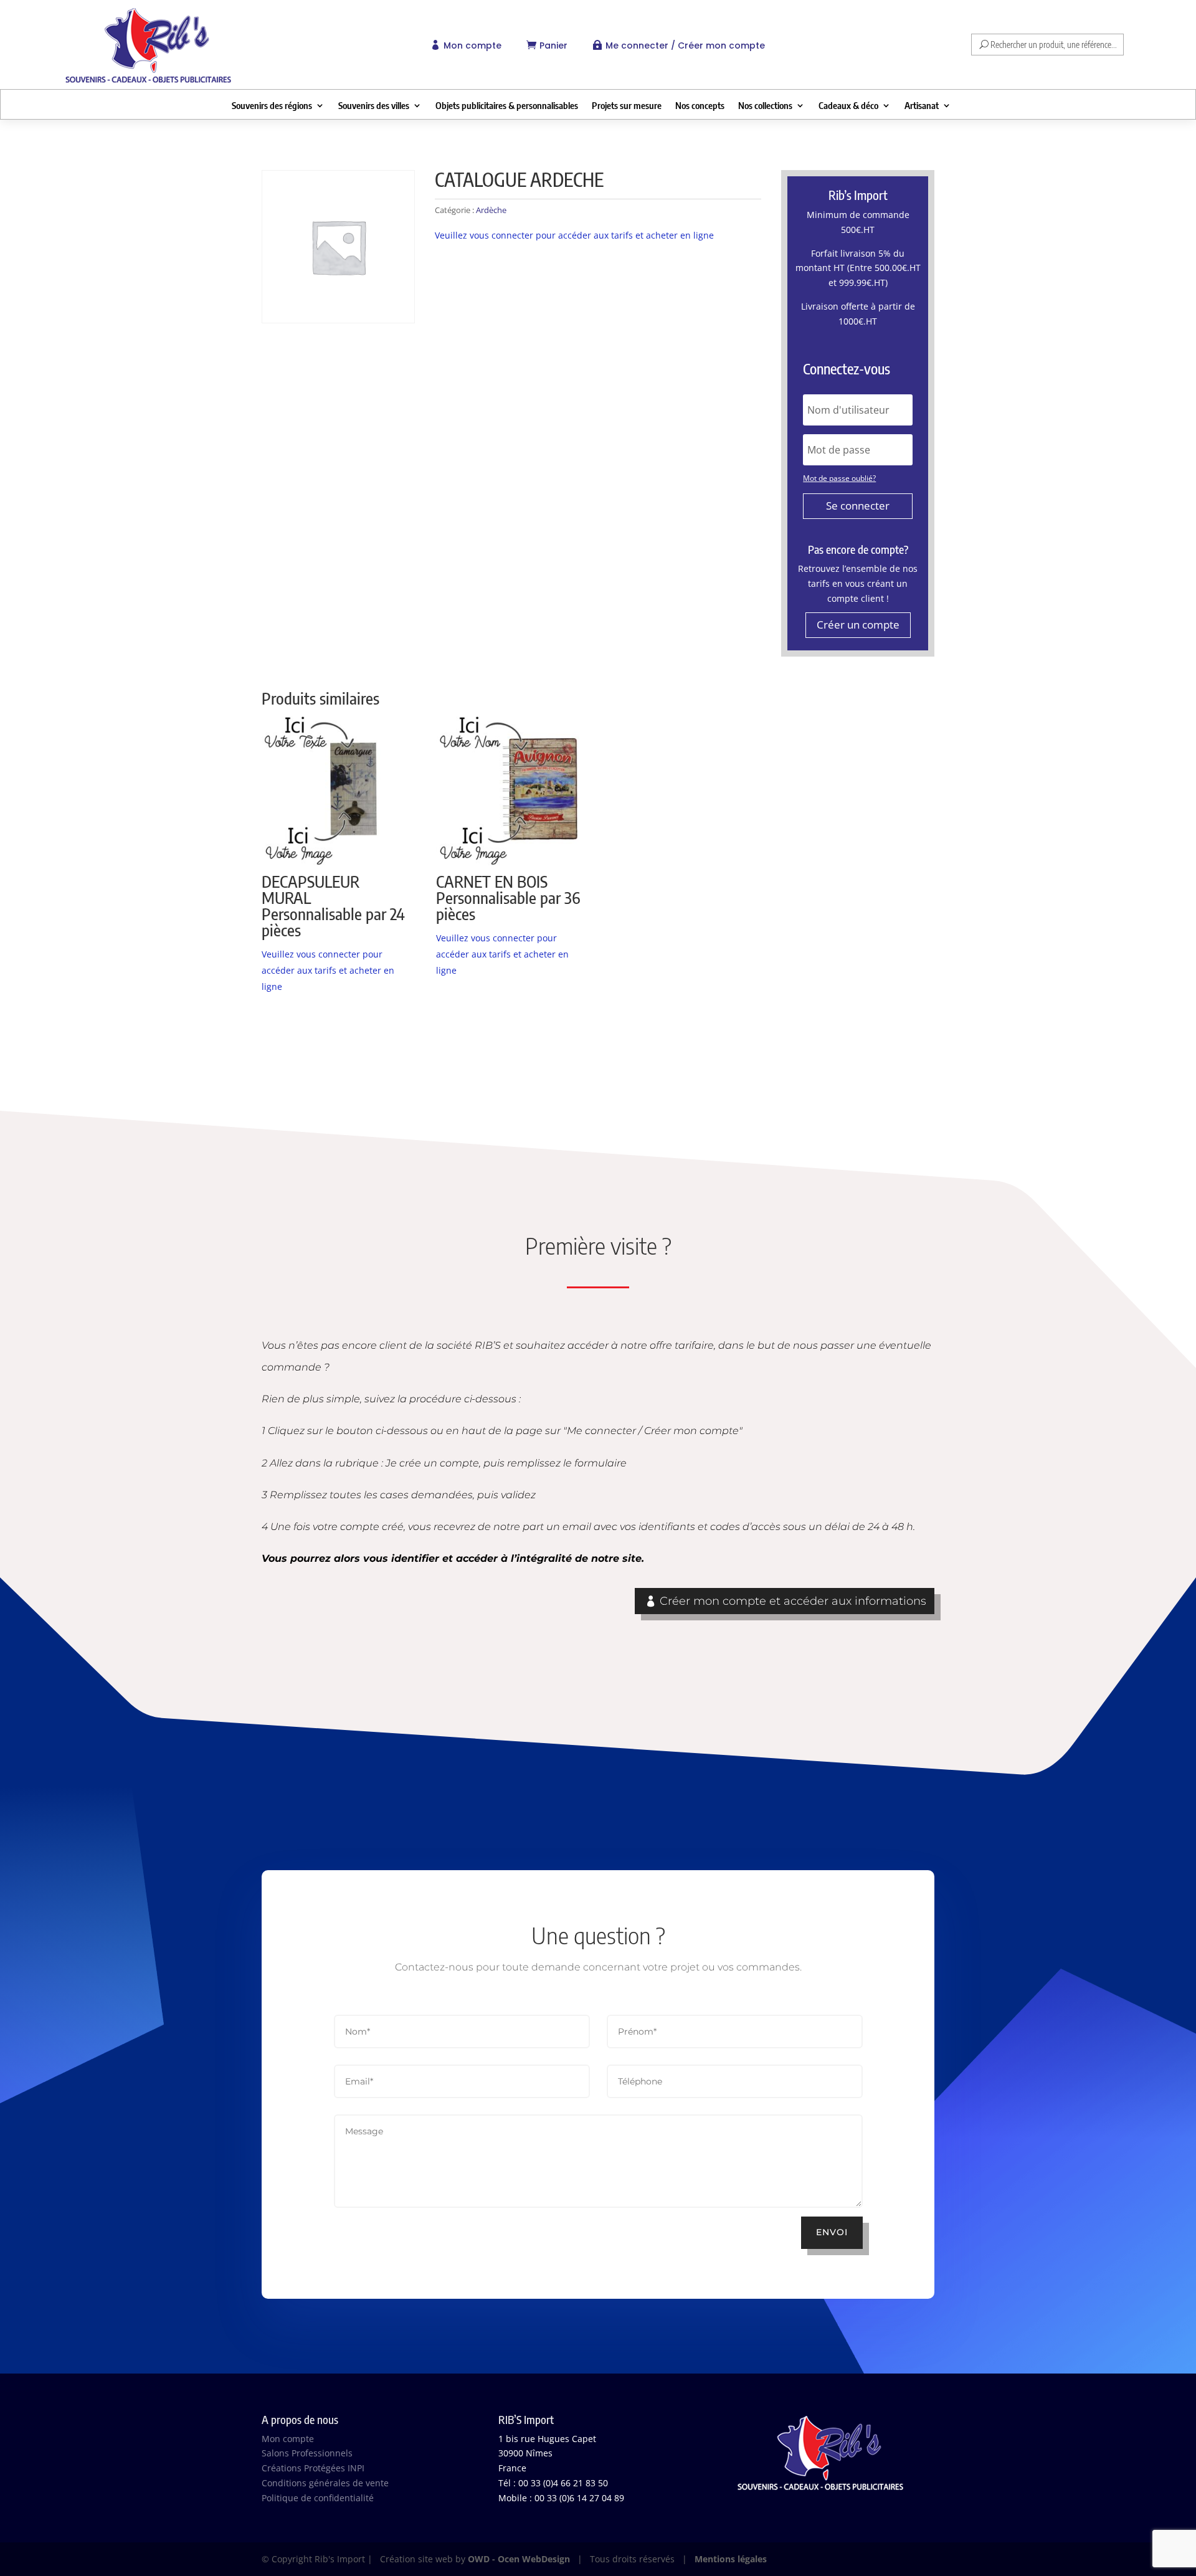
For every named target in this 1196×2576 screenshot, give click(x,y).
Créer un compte (858, 625)
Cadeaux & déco (848, 106)
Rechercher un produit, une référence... (1054, 45)
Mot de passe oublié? (839, 478)
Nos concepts (700, 106)
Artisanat (922, 106)
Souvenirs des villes (374, 106)
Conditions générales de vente (325, 2483)
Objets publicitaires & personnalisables (507, 106)
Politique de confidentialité (318, 2498)
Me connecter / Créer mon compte (685, 45)
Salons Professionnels (307, 2453)
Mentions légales (731, 2559)
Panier (553, 45)
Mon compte (472, 45)
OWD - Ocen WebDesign (519, 2559)
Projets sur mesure (627, 106)
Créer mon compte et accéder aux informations (793, 1601)
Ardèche (491, 210)
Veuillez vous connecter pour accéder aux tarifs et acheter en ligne (574, 235)
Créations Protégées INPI (313, 2468)
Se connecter (858, 506)
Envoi (832, 2232)
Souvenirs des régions (272, 106)
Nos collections (765, 106)
